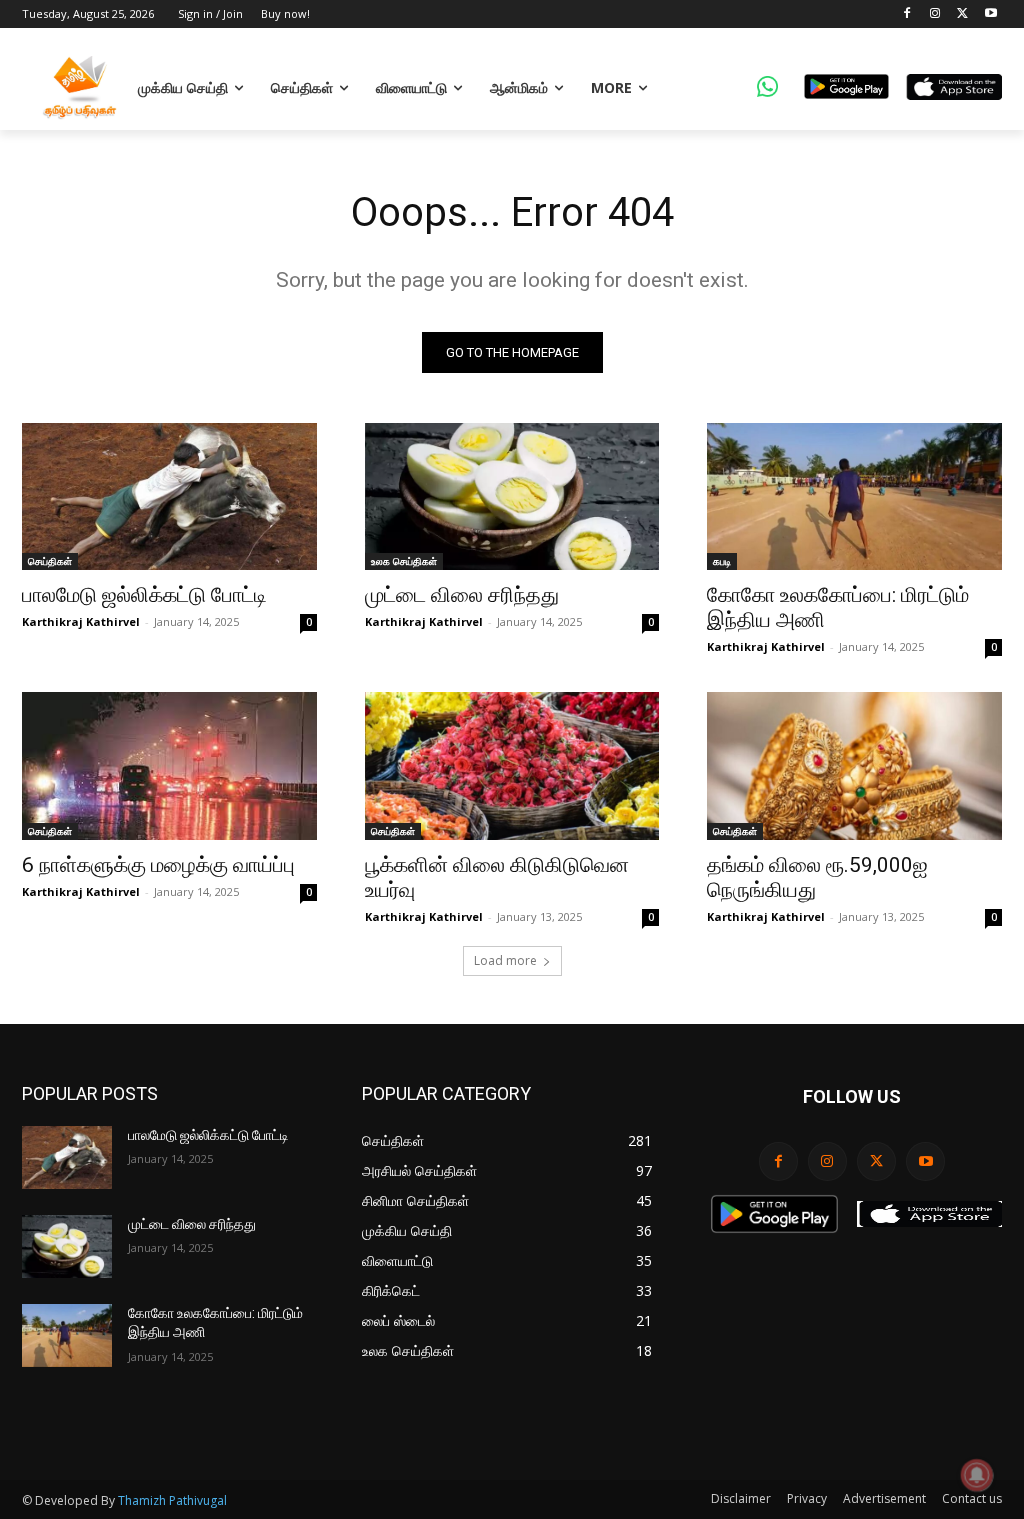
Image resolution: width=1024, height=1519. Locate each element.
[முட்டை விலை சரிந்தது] (512, 496)
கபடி (722, 561)
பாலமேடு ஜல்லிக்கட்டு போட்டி (144, 595)
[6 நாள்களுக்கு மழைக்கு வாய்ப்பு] (169, 765)
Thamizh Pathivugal (172, 1500)
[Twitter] (962, 14)
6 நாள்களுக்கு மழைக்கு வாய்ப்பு (158, 865)
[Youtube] (990, 14)
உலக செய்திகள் (404, 561)
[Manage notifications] (977, 1475)
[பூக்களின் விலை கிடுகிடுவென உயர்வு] (512, 765)
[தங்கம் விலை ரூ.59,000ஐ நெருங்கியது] (854, 765)
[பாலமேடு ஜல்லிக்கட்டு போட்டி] (169, 496)
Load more (505, 960)
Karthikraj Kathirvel (81, 621)
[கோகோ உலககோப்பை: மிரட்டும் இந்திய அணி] (854, 496)
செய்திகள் (50, 561)
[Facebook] (907, 14)
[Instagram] (935, 14)
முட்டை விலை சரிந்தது (462, 595)
